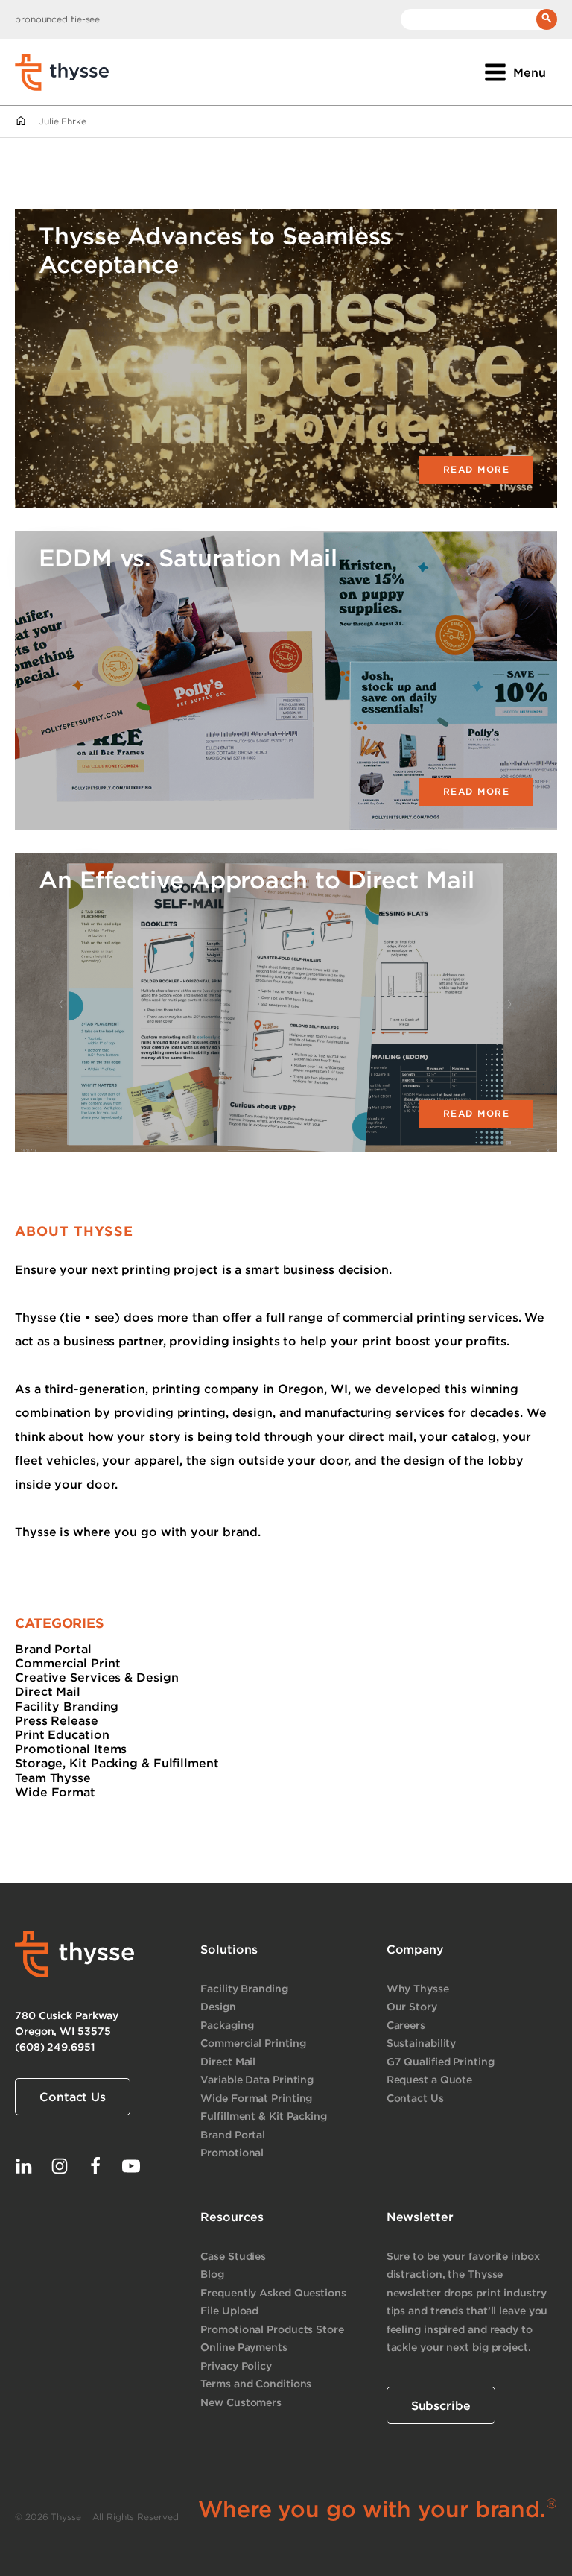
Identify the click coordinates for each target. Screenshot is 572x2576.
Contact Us (73, 2097)
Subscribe (441, 2405)
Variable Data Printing (257, 2079)
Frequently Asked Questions (273, 2292)
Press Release (57, 1720)
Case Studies (233, 2256)
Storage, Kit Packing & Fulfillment (117, 1763)
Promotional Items (71, 1749)
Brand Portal (53, 1649)
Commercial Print (67, 1663)
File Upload (229, 2310)
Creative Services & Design (96, 1677)
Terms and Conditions (256, 2383)
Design (218, 2006)
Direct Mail (48, 1691)
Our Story (412, 2006)
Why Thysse (418, 1988)
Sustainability (422, 2043)
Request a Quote (430, 2079)
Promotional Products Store (272, 2329)
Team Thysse (53, 1778)
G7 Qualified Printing (441, 2061)
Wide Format (55, 1792)
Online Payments (244, 2347)
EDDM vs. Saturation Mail (188, 557)
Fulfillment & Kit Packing (264, 2116)
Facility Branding (67, 1706)
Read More (477, 469)
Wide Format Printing (256, 2098)
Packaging (227, 2025)
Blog (212, 2274)
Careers (406, 2025)
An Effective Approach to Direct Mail (256, 879)
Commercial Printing (253, 2043)
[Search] (547, 19)
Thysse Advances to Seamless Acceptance (215, 249)
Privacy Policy (236, 2365)
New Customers (241, 2402)
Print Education (62, 1734)
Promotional (232, 2152)
